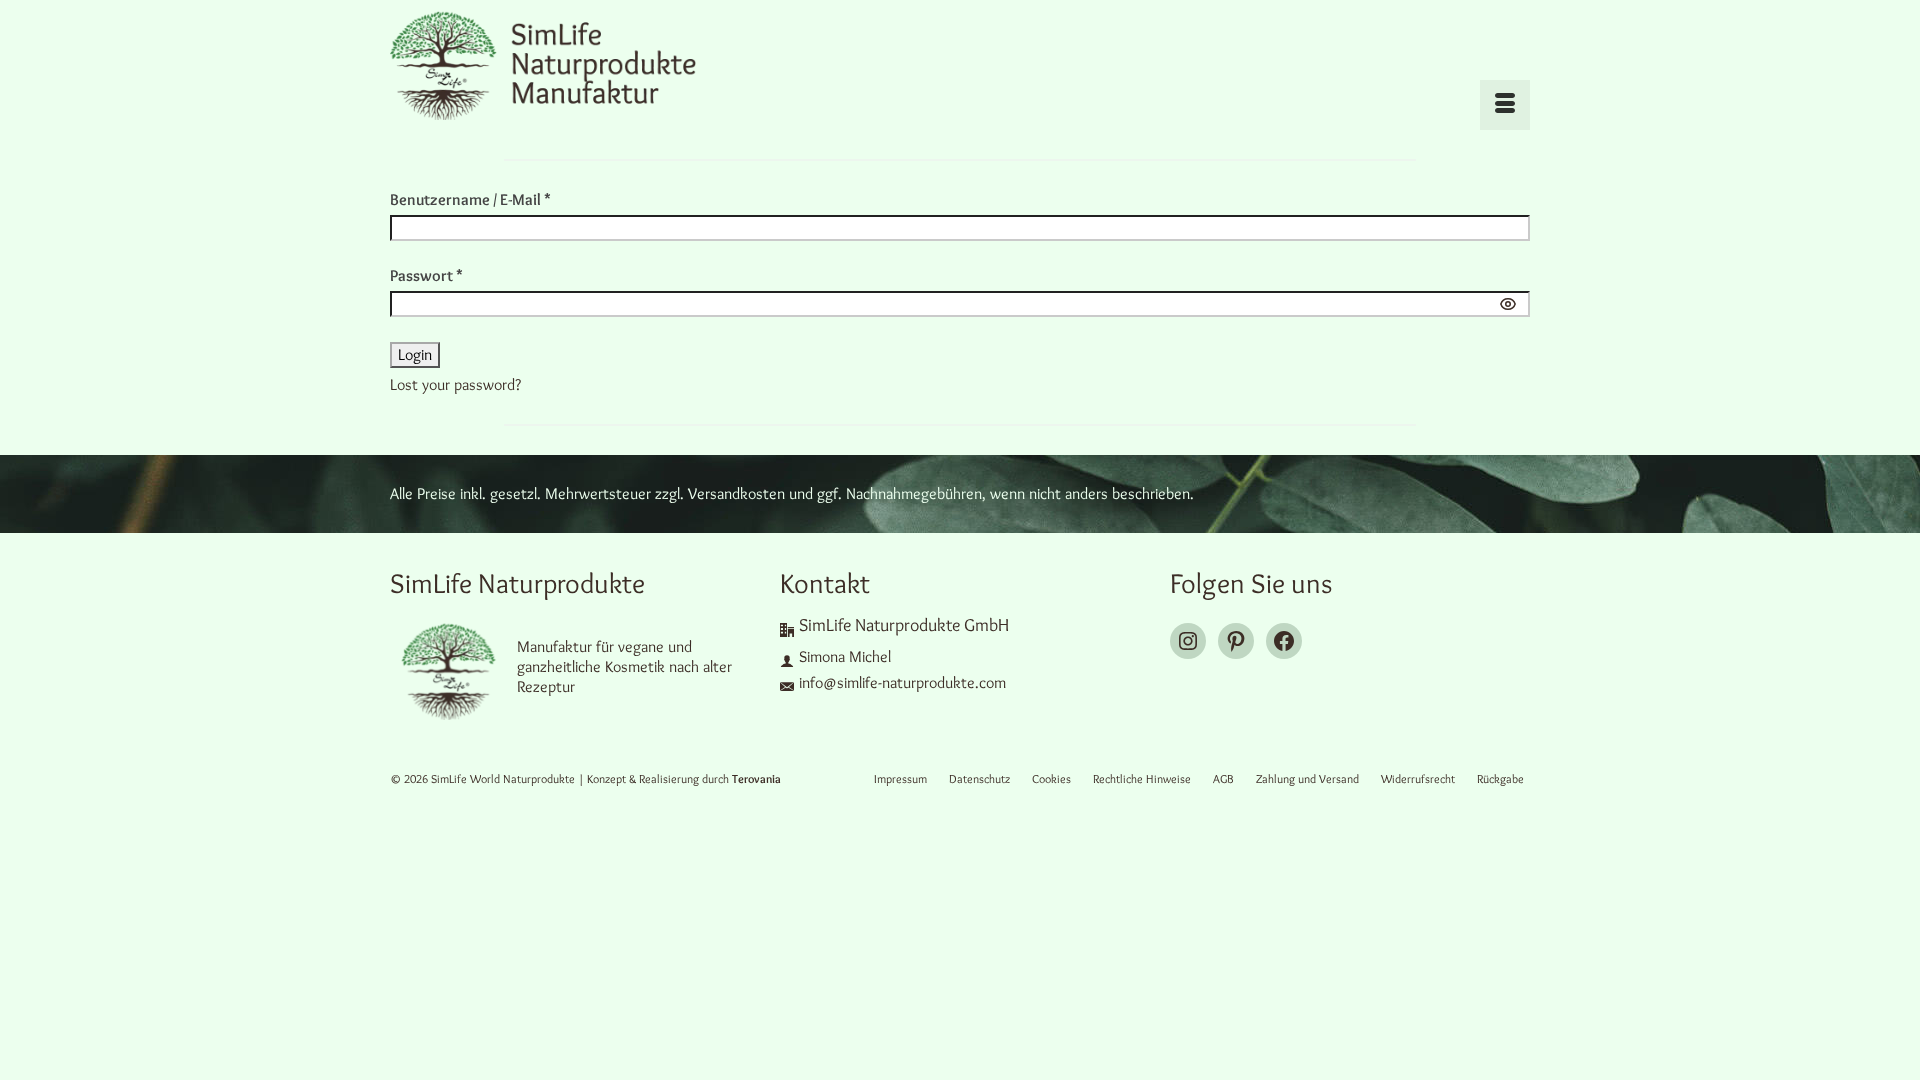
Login (415, 354)
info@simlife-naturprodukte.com (902, 682)
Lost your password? (455, 384)
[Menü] (1505, 105)
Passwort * (426, 275)
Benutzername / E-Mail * (470, 199)
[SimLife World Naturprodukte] (570, 65)
